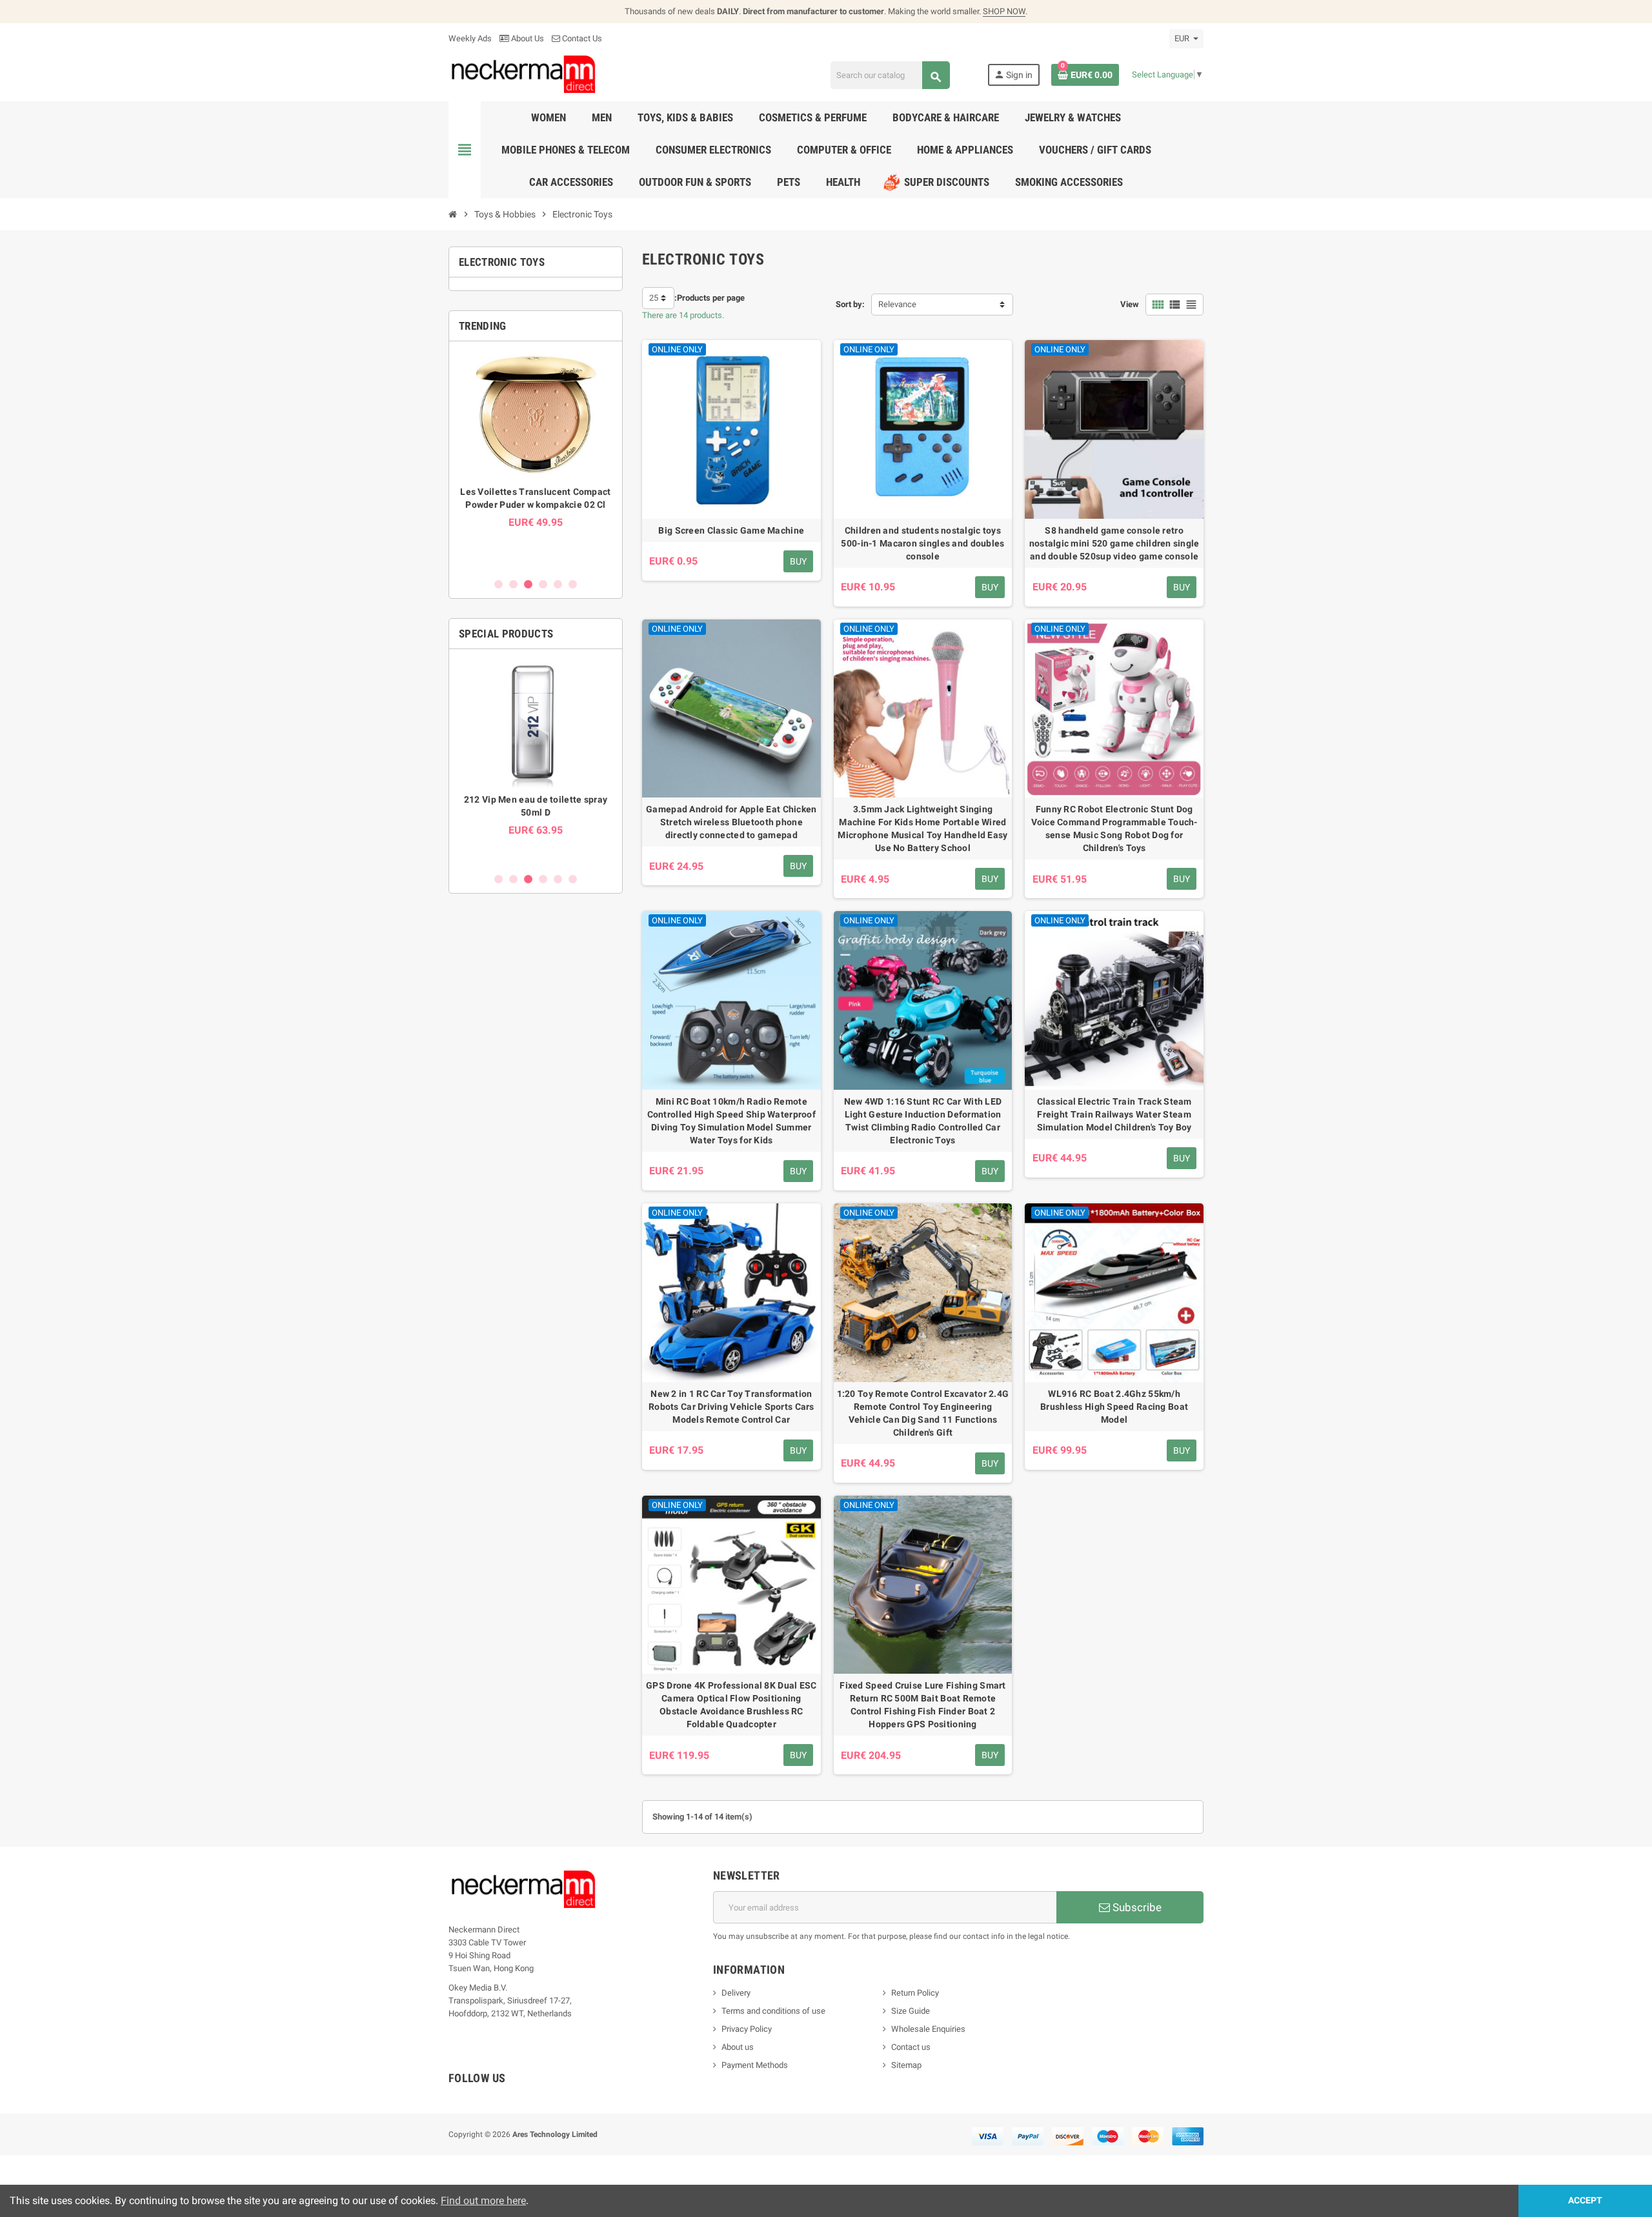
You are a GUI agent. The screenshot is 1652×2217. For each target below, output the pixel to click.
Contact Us (581, 38)
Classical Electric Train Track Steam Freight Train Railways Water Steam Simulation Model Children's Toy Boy (1114, 1114)
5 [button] (558, 584)
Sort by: (850, 304)
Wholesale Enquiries (928, 2029)
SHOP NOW (1004, 11)
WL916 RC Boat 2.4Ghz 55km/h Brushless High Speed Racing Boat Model (1114, 1407)
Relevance (897, 304)
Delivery (736, 1993)
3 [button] (528, 584)
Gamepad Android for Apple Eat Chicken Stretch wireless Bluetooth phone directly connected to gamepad (731, 822)
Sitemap (906, 2065)
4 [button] (543, 584)
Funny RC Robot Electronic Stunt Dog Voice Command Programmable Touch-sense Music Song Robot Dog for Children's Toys (1114, 828)
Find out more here (483, 2201)
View (1130, 304)
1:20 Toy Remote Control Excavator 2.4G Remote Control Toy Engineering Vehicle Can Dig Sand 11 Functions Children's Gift (923, 1413)
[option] (536, 459)
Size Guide (911, 2011)
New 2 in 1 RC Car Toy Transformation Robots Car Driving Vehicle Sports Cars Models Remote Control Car (731, 1407)
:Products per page (710, 298)
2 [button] (513, 584)
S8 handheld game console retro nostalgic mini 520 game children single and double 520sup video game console (1114, 543)
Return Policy (915, 1993)
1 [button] (499, 584)
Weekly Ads (470, 38)
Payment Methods (755, 2065)
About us (738, 2047)
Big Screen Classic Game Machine (731, 530)
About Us (527, 38)
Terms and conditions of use (773, 2011)
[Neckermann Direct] (524, 74)
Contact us (911, 2047)
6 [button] (573, 584)
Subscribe (1136, 1907)
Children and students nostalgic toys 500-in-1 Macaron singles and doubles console (922, 543)
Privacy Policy (747, 2029)
